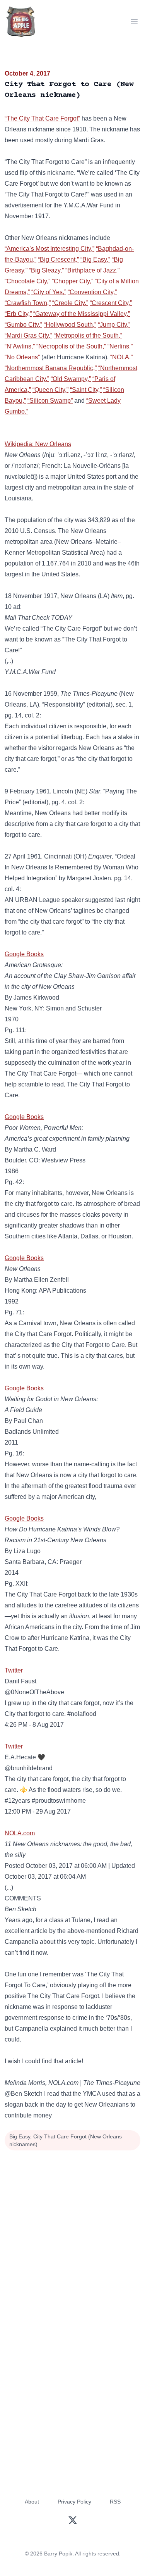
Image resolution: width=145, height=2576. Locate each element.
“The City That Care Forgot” (42, 118)
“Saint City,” (86, 390)
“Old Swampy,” (71, 379)
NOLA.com (20, 1833)
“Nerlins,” (120, 346)
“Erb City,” (18, 314)
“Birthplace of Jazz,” (92, 270)
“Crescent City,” (111, 303)
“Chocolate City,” (27, 281)
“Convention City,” (92, 292)
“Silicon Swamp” (50, 401)
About (32, 2502)
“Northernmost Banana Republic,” (51, 368)
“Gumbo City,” (23, 325)
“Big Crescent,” (58, 259)
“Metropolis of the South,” (88, 335)
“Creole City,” (70, 303)
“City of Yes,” (49, 292)
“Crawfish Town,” (28, 303)
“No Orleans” (22, 357)
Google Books (24, 954)
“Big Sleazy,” (46, 270)
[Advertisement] (72, 2229)
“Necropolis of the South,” (71, 346)
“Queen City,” (50, 390)
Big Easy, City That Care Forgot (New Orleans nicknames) (66, 2140)
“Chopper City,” (72, 281)
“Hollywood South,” (70, 325)
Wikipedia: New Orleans (38, 444)
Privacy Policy (74, 2502)
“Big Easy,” (95, 259)
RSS (115, 2502)
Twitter (14, 1670)
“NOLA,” (121, 357)
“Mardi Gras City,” (28, 335)
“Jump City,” (114, 325)
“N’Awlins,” (20, 346)
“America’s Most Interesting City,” (49, 249)
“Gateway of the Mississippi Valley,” (82, 314)
